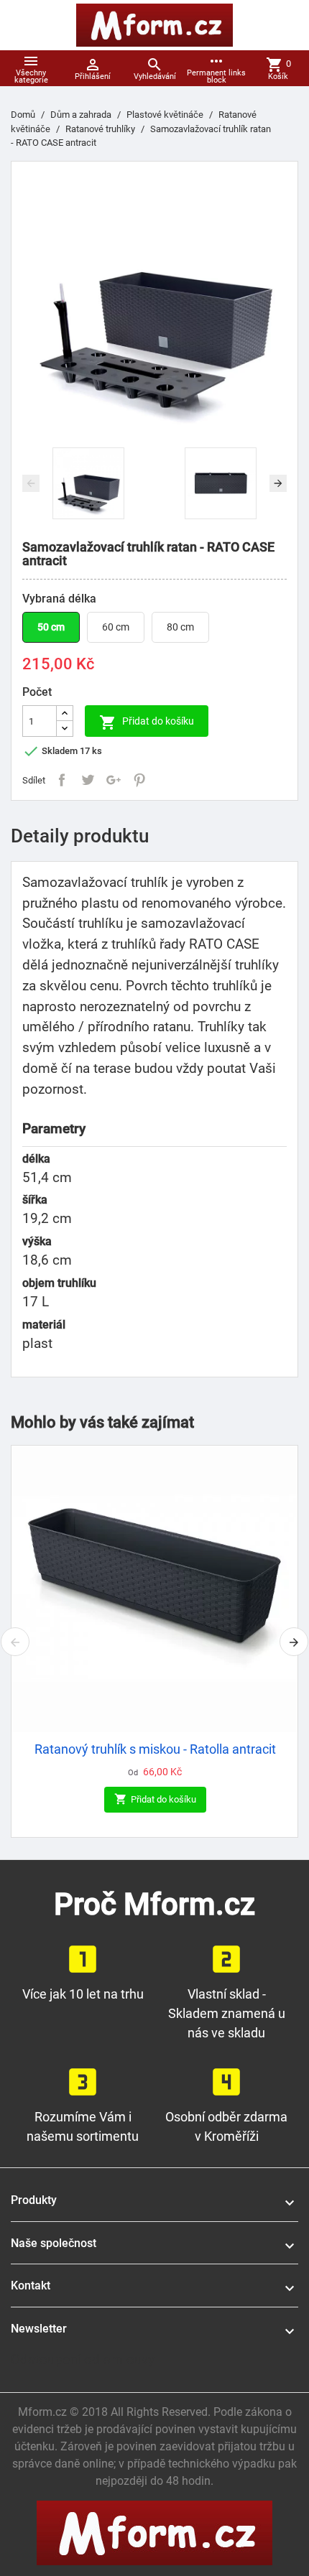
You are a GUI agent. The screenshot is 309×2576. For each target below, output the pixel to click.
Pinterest (139, 780)
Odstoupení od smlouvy (83, 2359)
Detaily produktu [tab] (80, 836)
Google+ (114, 780)
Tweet (88, 780)
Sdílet (62, 780)
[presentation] (31, 483)
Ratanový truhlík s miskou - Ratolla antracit (155, 1749)
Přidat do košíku (147, 722)
